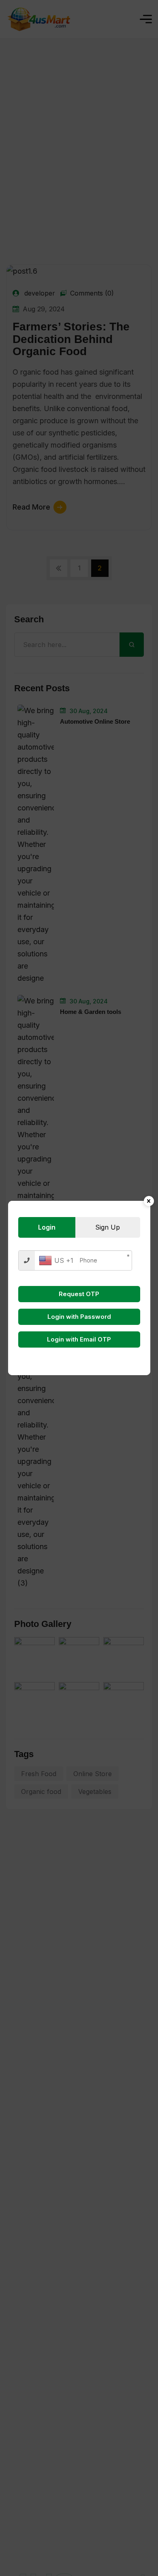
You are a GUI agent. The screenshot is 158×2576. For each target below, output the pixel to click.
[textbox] (56, 1260)
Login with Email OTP (79, 1339)
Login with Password (79, 1317)
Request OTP (79, 1294)
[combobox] (56, 1260)
